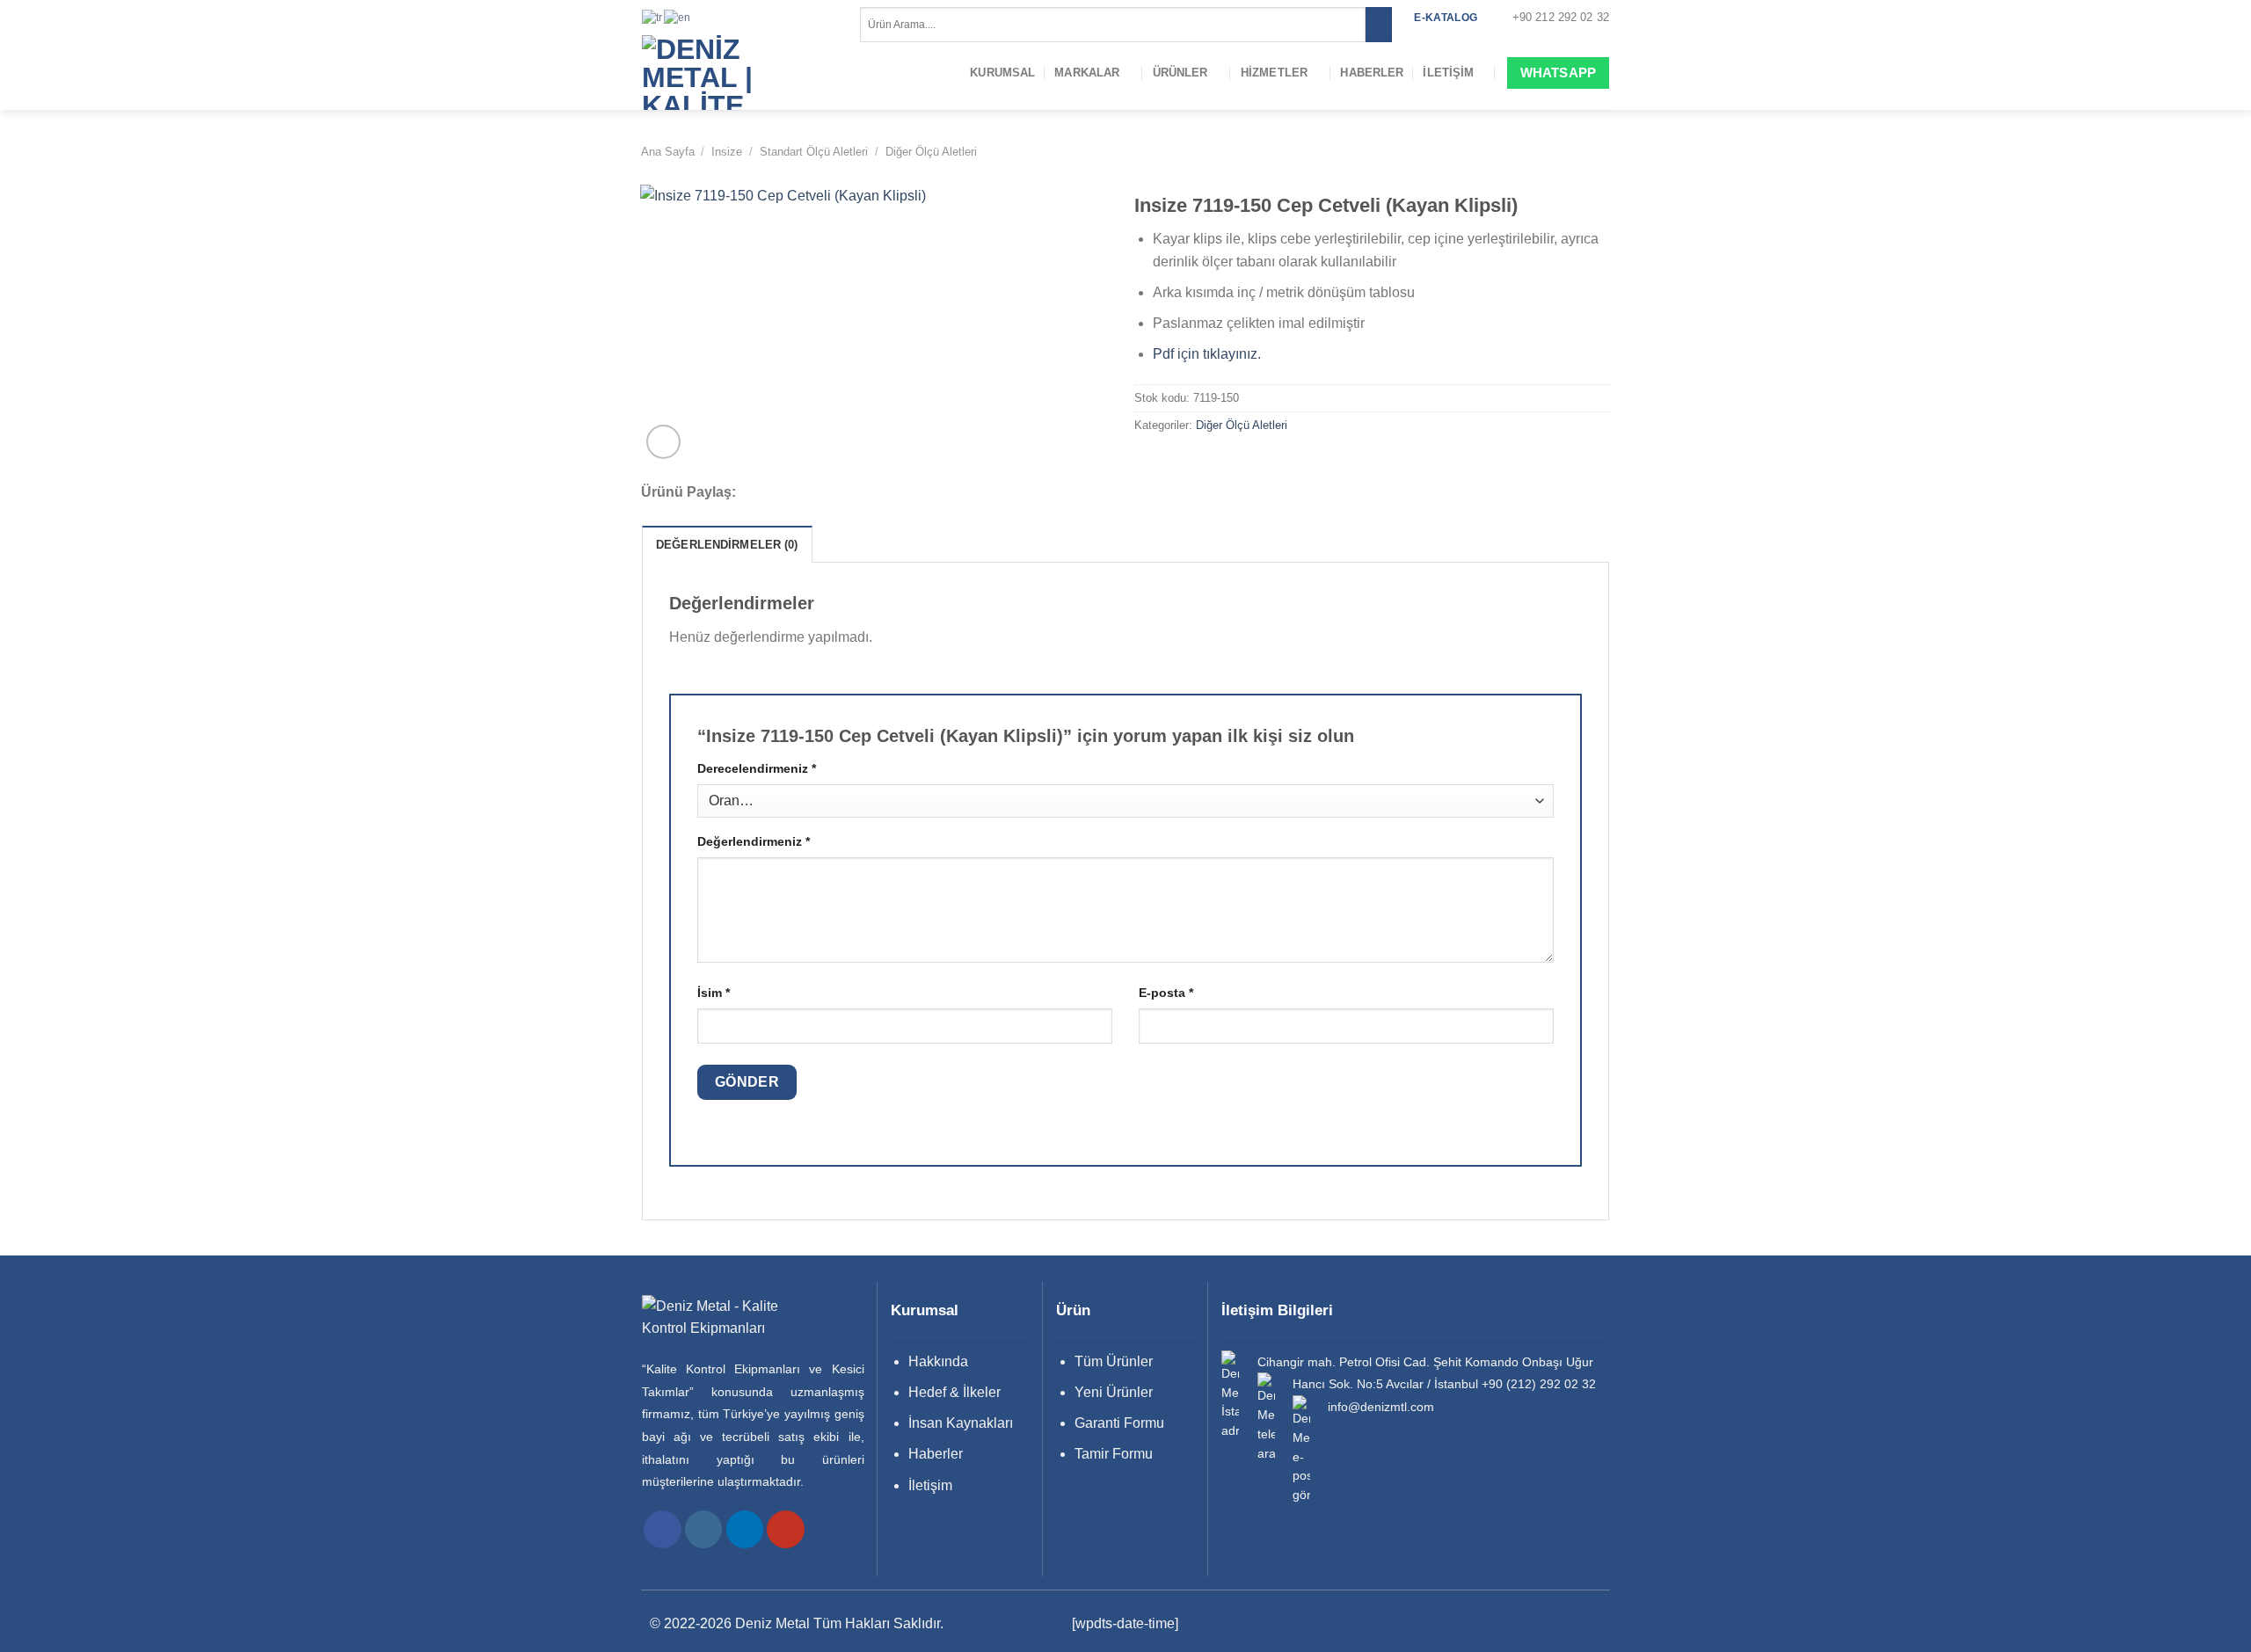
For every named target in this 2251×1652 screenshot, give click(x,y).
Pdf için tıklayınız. (1207, 354)
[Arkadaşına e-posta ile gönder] (819, 493)
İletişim (1448, 73)
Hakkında (938, 1361)
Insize (727, 152)
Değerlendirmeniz (754, 841)
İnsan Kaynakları (961, 1423)
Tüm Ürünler (1114, 1361)
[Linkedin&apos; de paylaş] (865, 493)
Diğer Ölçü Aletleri (931, 152)
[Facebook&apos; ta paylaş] (771, 493)
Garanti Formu (1119, 1423)
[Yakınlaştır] (663, 442)
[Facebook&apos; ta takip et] (663, 1529)
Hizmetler (1274, 73)
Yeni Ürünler (1114, 1392)
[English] (678, 17)
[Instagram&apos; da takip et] (704, 1529)
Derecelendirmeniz (757, 768)
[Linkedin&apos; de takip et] (745, 1529)
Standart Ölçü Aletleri (814, 152)
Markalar (1087, 73)
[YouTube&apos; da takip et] (786, 1529)
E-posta (1166, 993)
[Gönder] (1378, 25)
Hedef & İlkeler (954, 1392)
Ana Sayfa (668, 152)
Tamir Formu (1114, 1454)
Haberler (1372, 73)
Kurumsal (1002, 73)
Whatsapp (1558, 73)
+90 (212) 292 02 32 (1539, 1384)
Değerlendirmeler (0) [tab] (727, 545)
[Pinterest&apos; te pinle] (842, 493)
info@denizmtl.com (1381, 1407)
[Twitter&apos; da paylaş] (795, 493)
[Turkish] (653, 17)
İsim (714, 993)
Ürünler (1180, 73)
